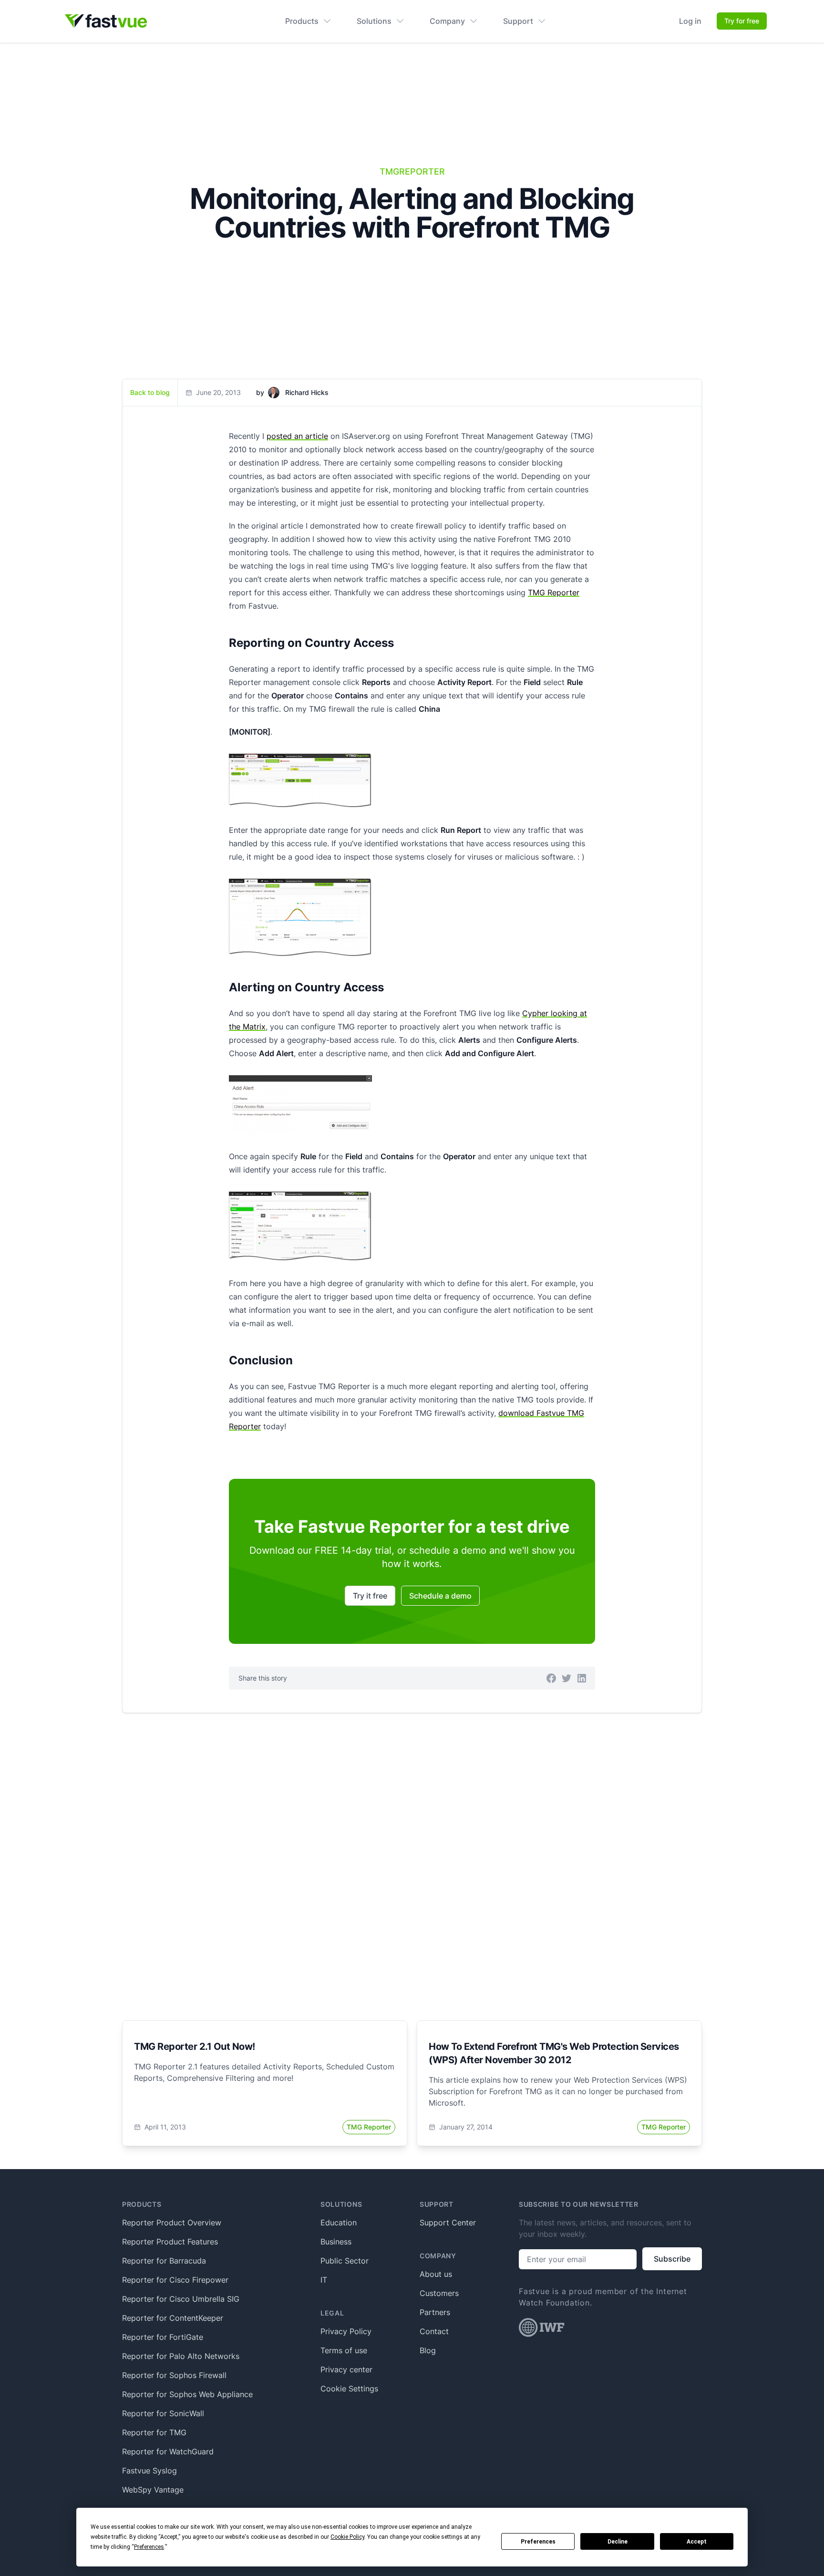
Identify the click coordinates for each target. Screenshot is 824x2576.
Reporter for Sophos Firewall (174, 2375)
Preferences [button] (149, 2547)
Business (336, 2242)
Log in (690, 21)
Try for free (742, 21)
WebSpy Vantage (153, 2490)
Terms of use (344, 2350)
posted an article (297, 436)
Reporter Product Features (170, 2242)
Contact (434, 2331)
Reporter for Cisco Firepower (175, 2280)
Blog (428, 2350)
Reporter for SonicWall (163, 2413)
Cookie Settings (349, 2389)
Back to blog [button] (150, 392)
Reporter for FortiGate (163, 2337)
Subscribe (672, 2259)
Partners (435, 2312)
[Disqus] (412, 1855)
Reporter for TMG (154, 2432)
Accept (697, 2542)
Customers (439, 2293)
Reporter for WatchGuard (168, 2451)
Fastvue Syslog (149, 2471)
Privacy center (346, 2369)
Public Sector (345, 2261)
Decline (618, 2542)
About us (436, 2274)
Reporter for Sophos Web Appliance (187, 2394)
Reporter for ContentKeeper (173, 2318)
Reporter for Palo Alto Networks (181, 2356)
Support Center (448, 2223)
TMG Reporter (554, 592)
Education (339, 2223)
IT (324, 2280)
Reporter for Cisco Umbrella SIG (181, 2299)
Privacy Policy (346, 2331)
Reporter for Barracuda (164, 2261)
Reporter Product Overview (172, 2223)
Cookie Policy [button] (347, 2537)
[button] (551, 1678)
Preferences (538, 2542)
